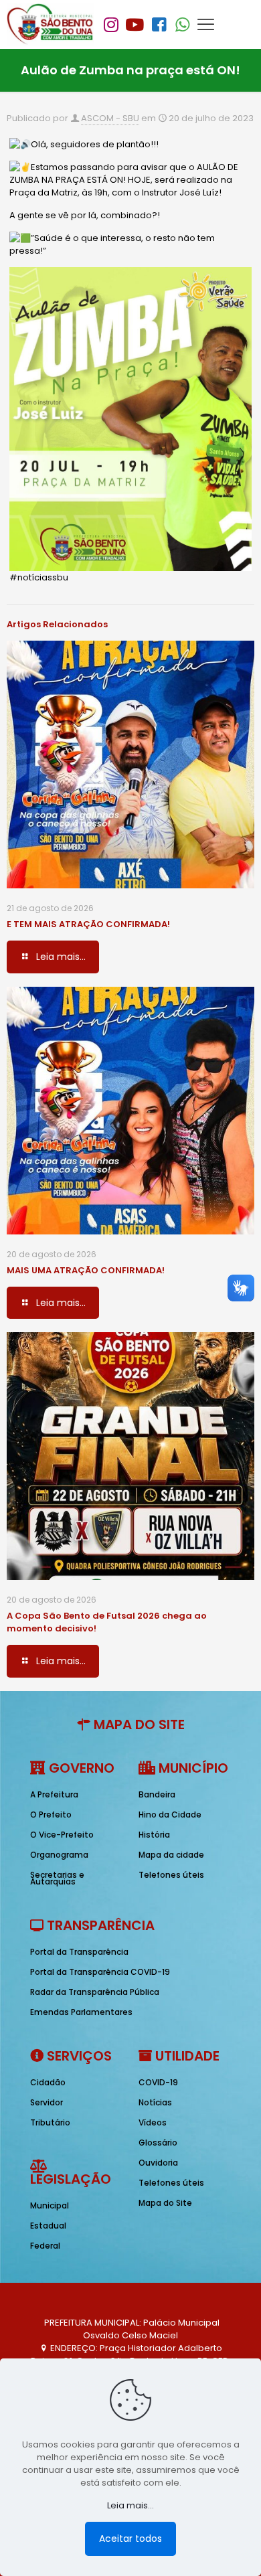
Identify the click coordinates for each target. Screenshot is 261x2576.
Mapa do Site (165, 2203)
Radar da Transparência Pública (95, 1992)
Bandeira (157, 1794)
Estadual (48, 2226)
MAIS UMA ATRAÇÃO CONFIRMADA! (86, 1270)
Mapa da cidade (171, 1855)
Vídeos (153, 2122)
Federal (45, 2246)
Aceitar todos (130, 2539)
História (154, 1835)
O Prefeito (51, 1815)
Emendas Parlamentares (81, 2012)
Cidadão (48, 2082)
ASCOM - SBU (110, 118)
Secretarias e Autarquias (57, 1878)
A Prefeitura (54, 1794)
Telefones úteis (171, 1875)
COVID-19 (158, 2082)
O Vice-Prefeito (62, 1835)
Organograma (59, 1855)
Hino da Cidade (170, 1815)
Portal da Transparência (79, 1952)
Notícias (155, 2102)
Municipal (50, 2205)
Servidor (47, 2102)
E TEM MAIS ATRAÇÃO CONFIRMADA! (88, 924)
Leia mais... (130, 2505)
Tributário (50, 2122)
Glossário (158, 2143)
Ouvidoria (158, 2163)
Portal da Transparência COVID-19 (100, 1972)
